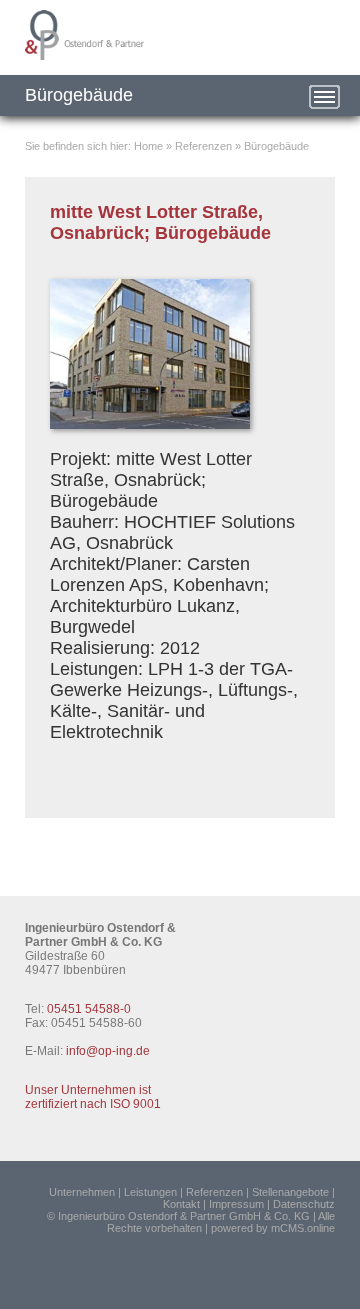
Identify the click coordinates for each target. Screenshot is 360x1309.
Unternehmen (82, 1192)
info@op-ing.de (108, 1051)
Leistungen (150, 1192)
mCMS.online (303, 1228)
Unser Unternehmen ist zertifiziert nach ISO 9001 (93, 1097)
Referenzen (203, 146)
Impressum (236, 1204)
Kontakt (181, 1204)
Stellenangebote (290, 1192)
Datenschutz (304, 1204)
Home (148, 146)
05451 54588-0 (89, 1009)
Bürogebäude (276, 146)
